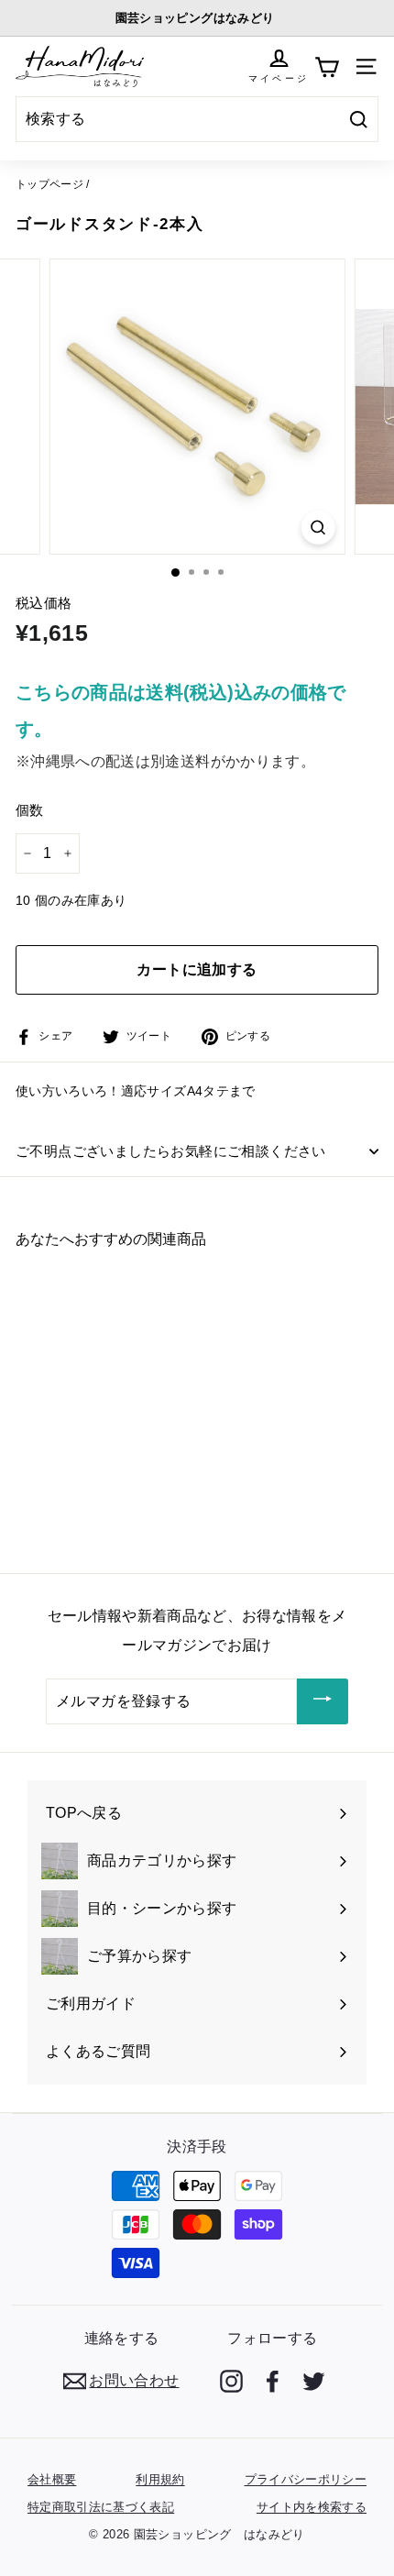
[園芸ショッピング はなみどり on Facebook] (273, 2381)
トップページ (49, 184)
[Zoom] (317, 528)
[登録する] (323, 1701)
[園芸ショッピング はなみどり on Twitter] (314, 2381)
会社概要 (52, 2479)
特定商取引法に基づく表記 (101, 2507)
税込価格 (44, 603)
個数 (30, 810)
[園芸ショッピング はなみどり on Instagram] (231, 2381)
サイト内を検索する (312, 2507)
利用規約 (160, 2479)
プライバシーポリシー (306, 2479)
